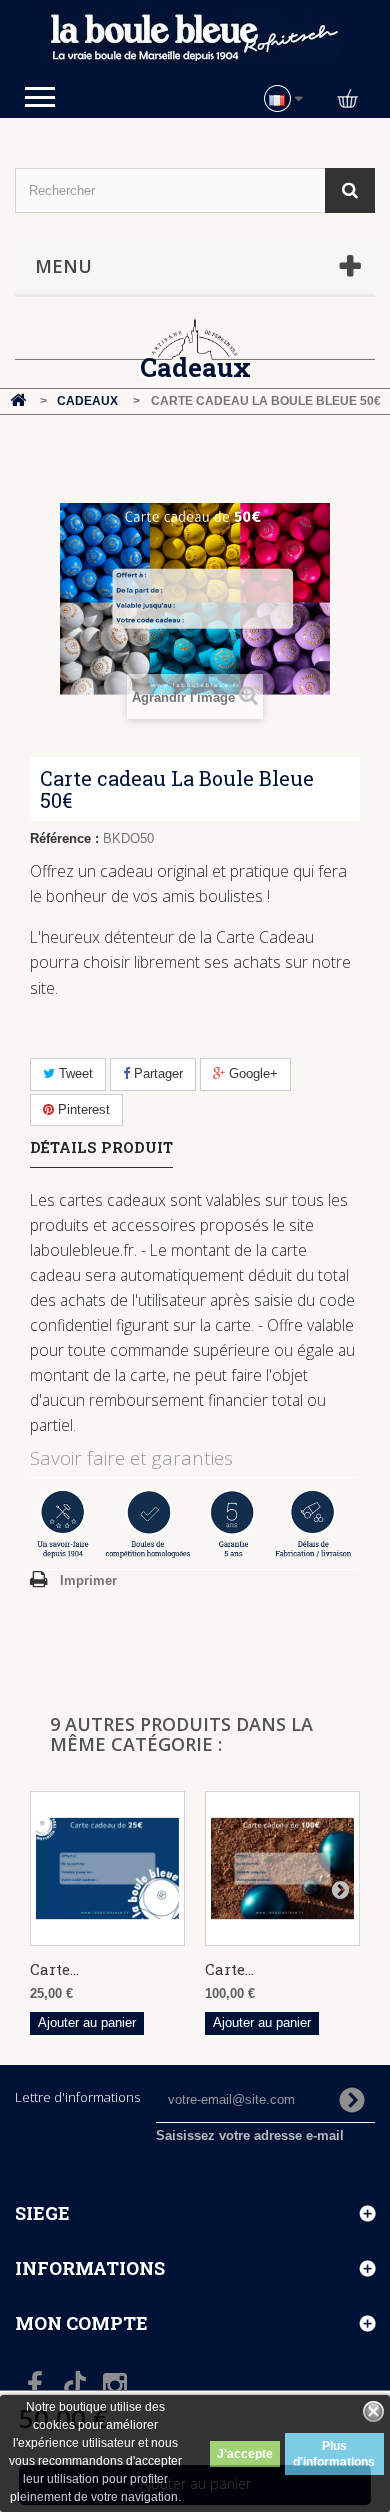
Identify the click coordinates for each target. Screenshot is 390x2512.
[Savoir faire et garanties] (195, 1523)
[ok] (352, 2100)
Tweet (74, 1073)
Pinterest (82, 1109)
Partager (156, 1073)
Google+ (251, 1073)
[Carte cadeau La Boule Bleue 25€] (107, 1868)
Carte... (54, 1969)
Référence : (64, 838)
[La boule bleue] (195, 38)
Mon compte (81, 2323)
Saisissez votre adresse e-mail (250, 2135)
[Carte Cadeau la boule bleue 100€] (282, 1868)
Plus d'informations (334, 2454)
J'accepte (245, 2454)
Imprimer (88, 1580)
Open (40, 97)
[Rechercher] (350, 190)
